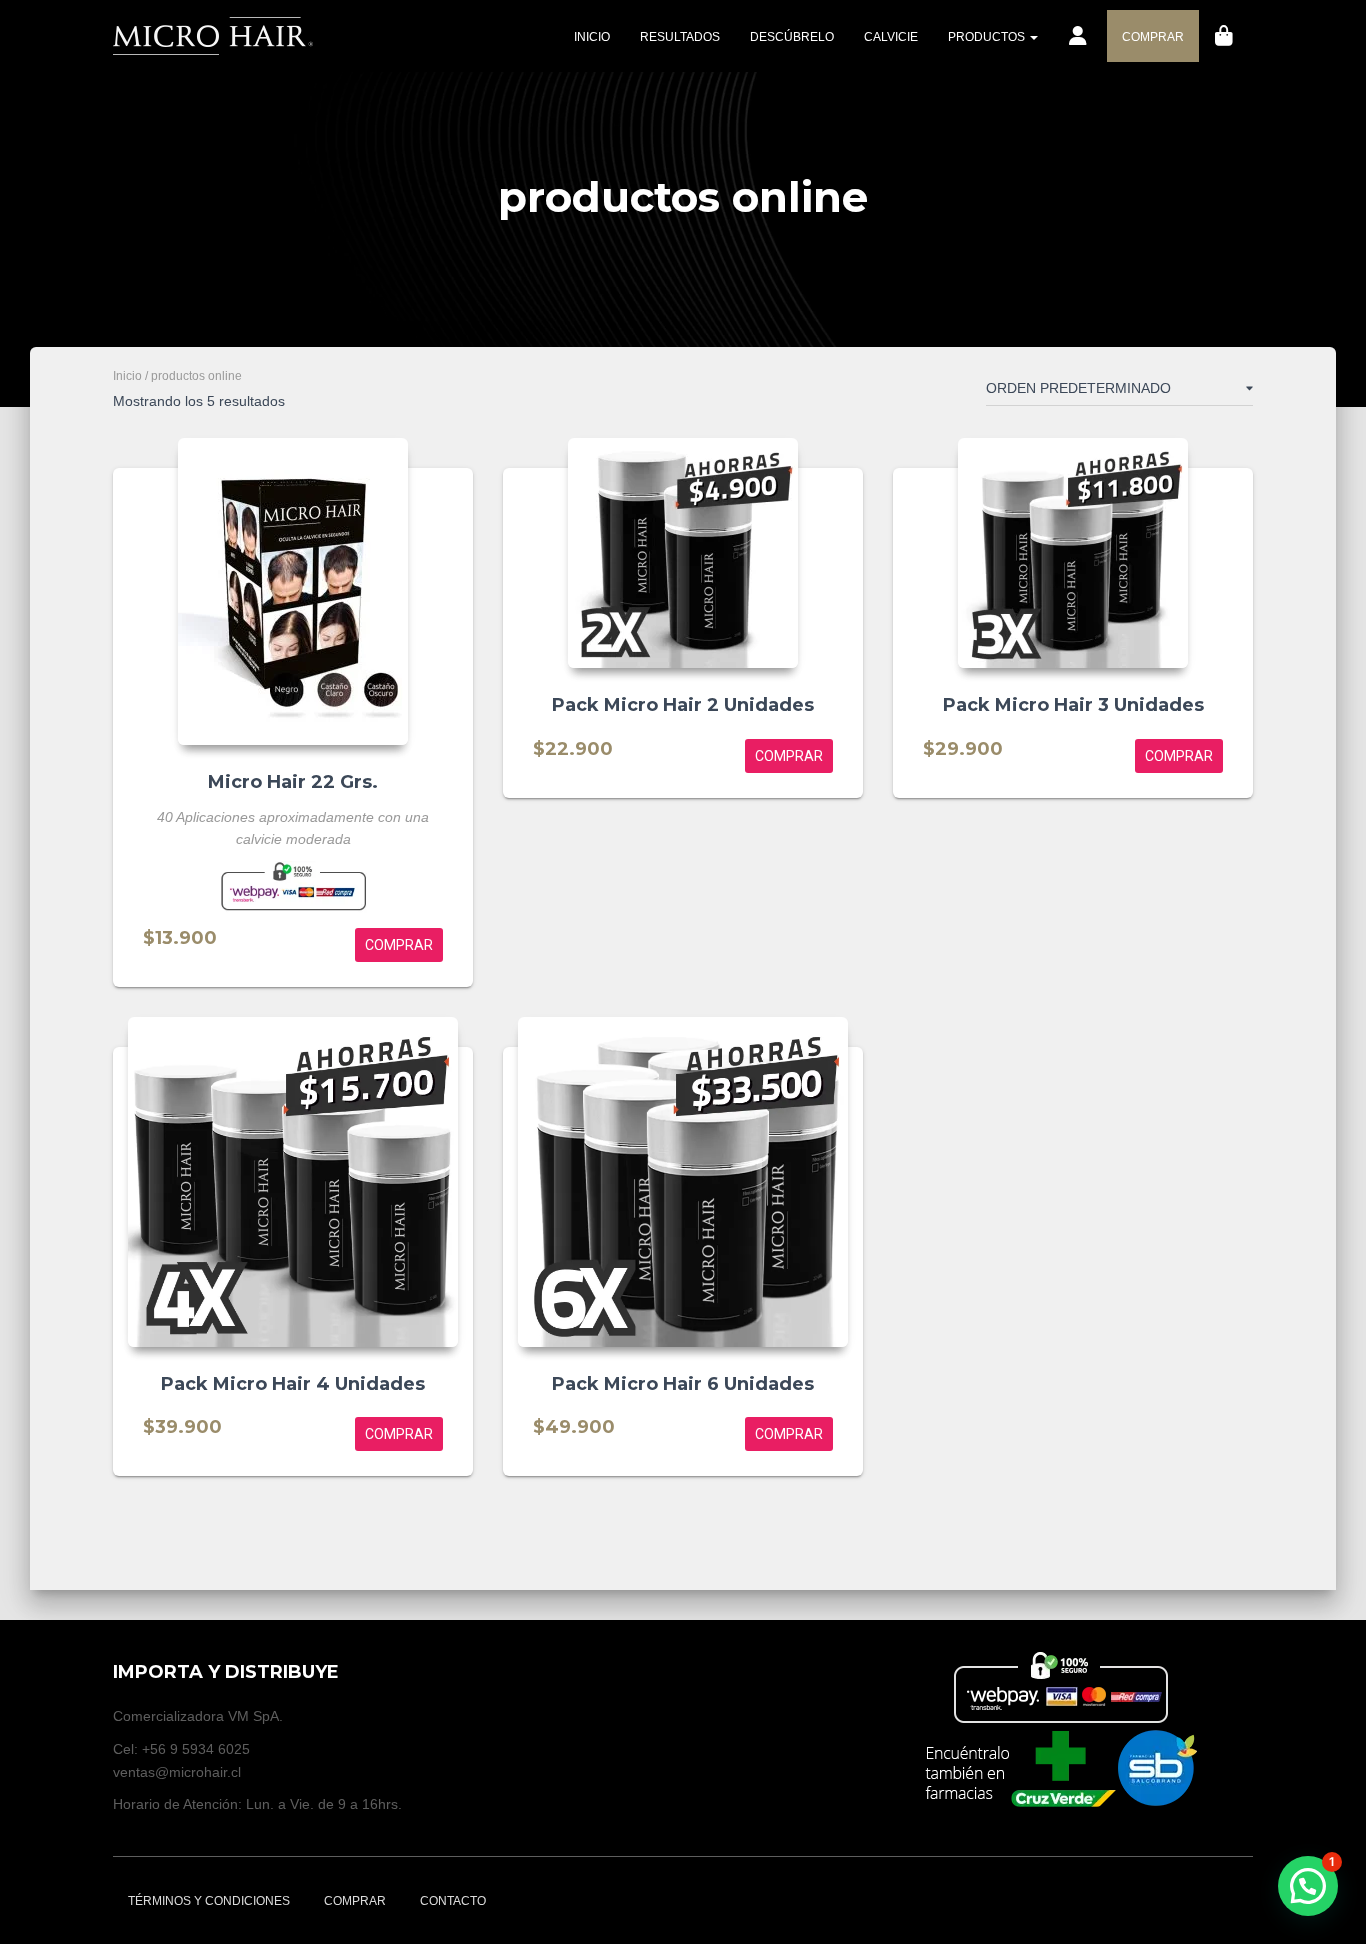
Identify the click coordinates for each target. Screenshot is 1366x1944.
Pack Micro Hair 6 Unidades (683, 1384)
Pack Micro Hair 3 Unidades (1073, 705)
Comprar (355, 1901)
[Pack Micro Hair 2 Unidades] (683, 553)
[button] (1308, 1886)
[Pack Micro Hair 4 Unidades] (293, 1182)
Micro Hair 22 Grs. (293, 782)
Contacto (453, 1901)
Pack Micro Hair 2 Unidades (683, 705)
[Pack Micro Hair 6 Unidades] (683, 1182)
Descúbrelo (792, 37)
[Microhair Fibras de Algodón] (213, 36)
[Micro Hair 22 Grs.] (293, 591)
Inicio (592, 37)
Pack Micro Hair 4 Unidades (293, 1384)
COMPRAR (1153, 37)
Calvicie (891, 37)
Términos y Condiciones (209, 1901)
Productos (988, 37)
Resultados (680, 37)
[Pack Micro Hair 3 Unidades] (1073, 553)
